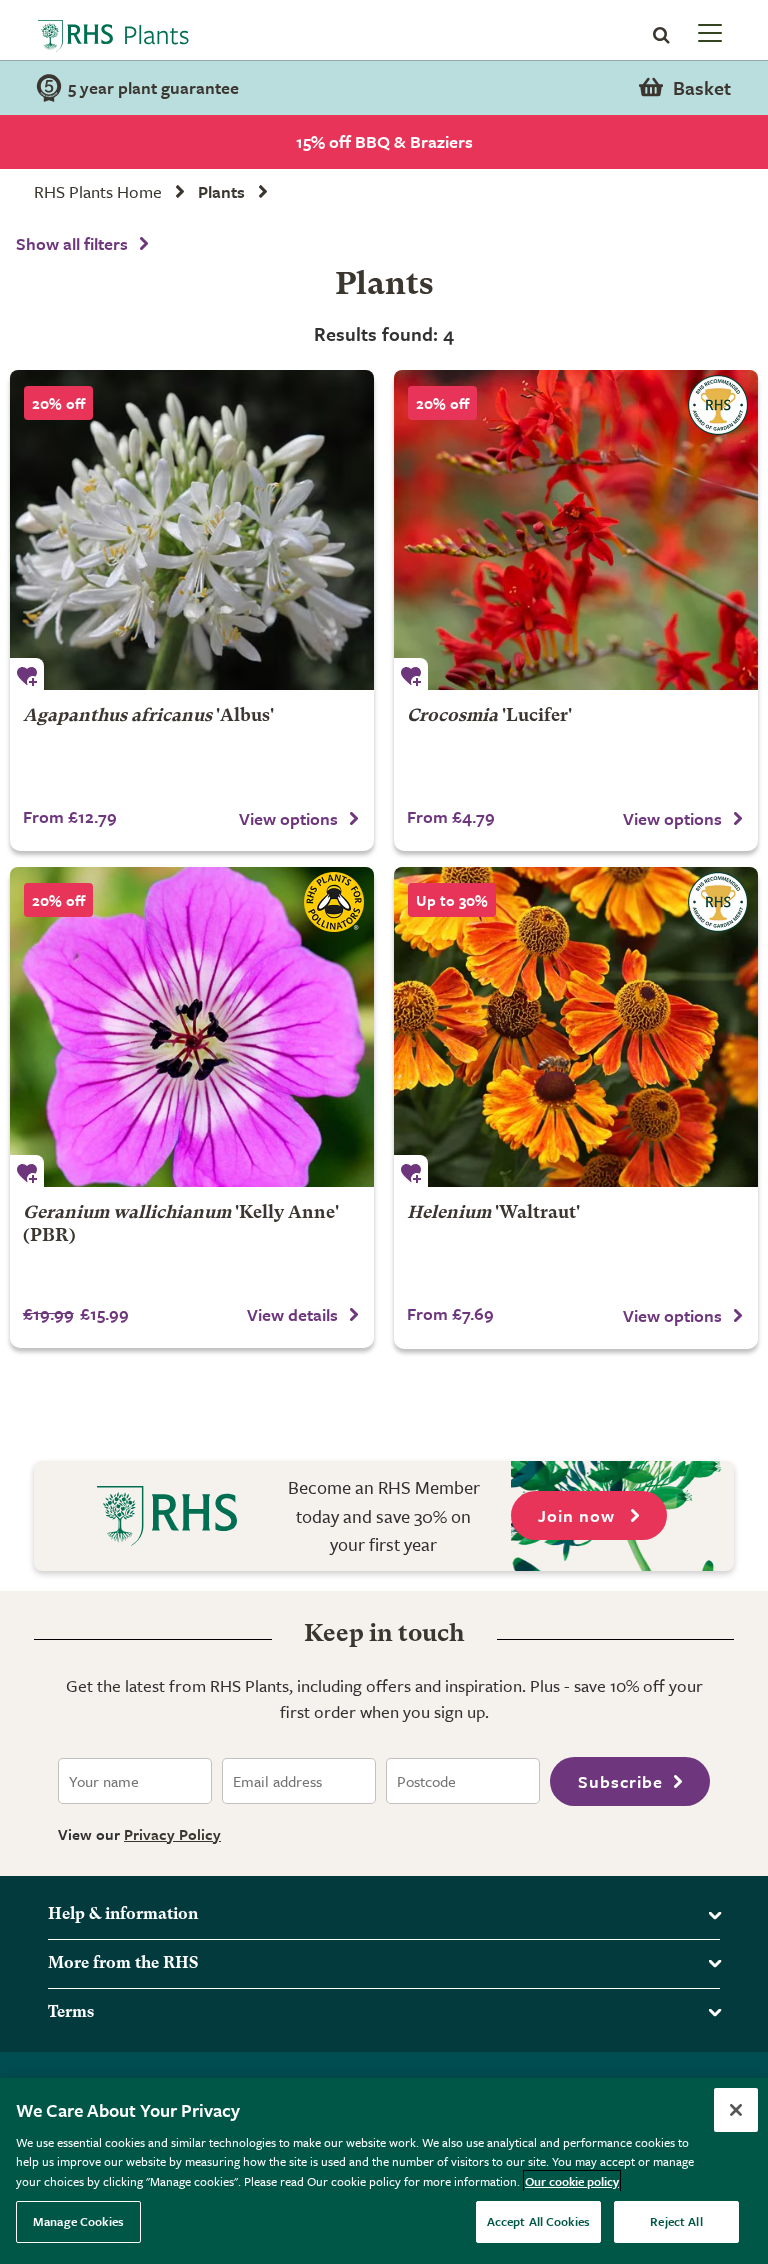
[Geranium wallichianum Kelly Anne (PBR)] (192, 1027)
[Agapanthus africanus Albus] (192, 530)
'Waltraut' (493, 1213)
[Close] (736, 2110)
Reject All (676, 2221)
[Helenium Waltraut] (576, 1027)
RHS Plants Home (98, 191)
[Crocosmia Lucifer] (576, 530)
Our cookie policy (572, 2181)
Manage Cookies (78, 2221)
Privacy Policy (172, 1834)
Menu (708, 32)
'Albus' (148, 716)
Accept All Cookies (538, 2221)
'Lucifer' (489, 716)
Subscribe (620, 1781)
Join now (579, 1515)
